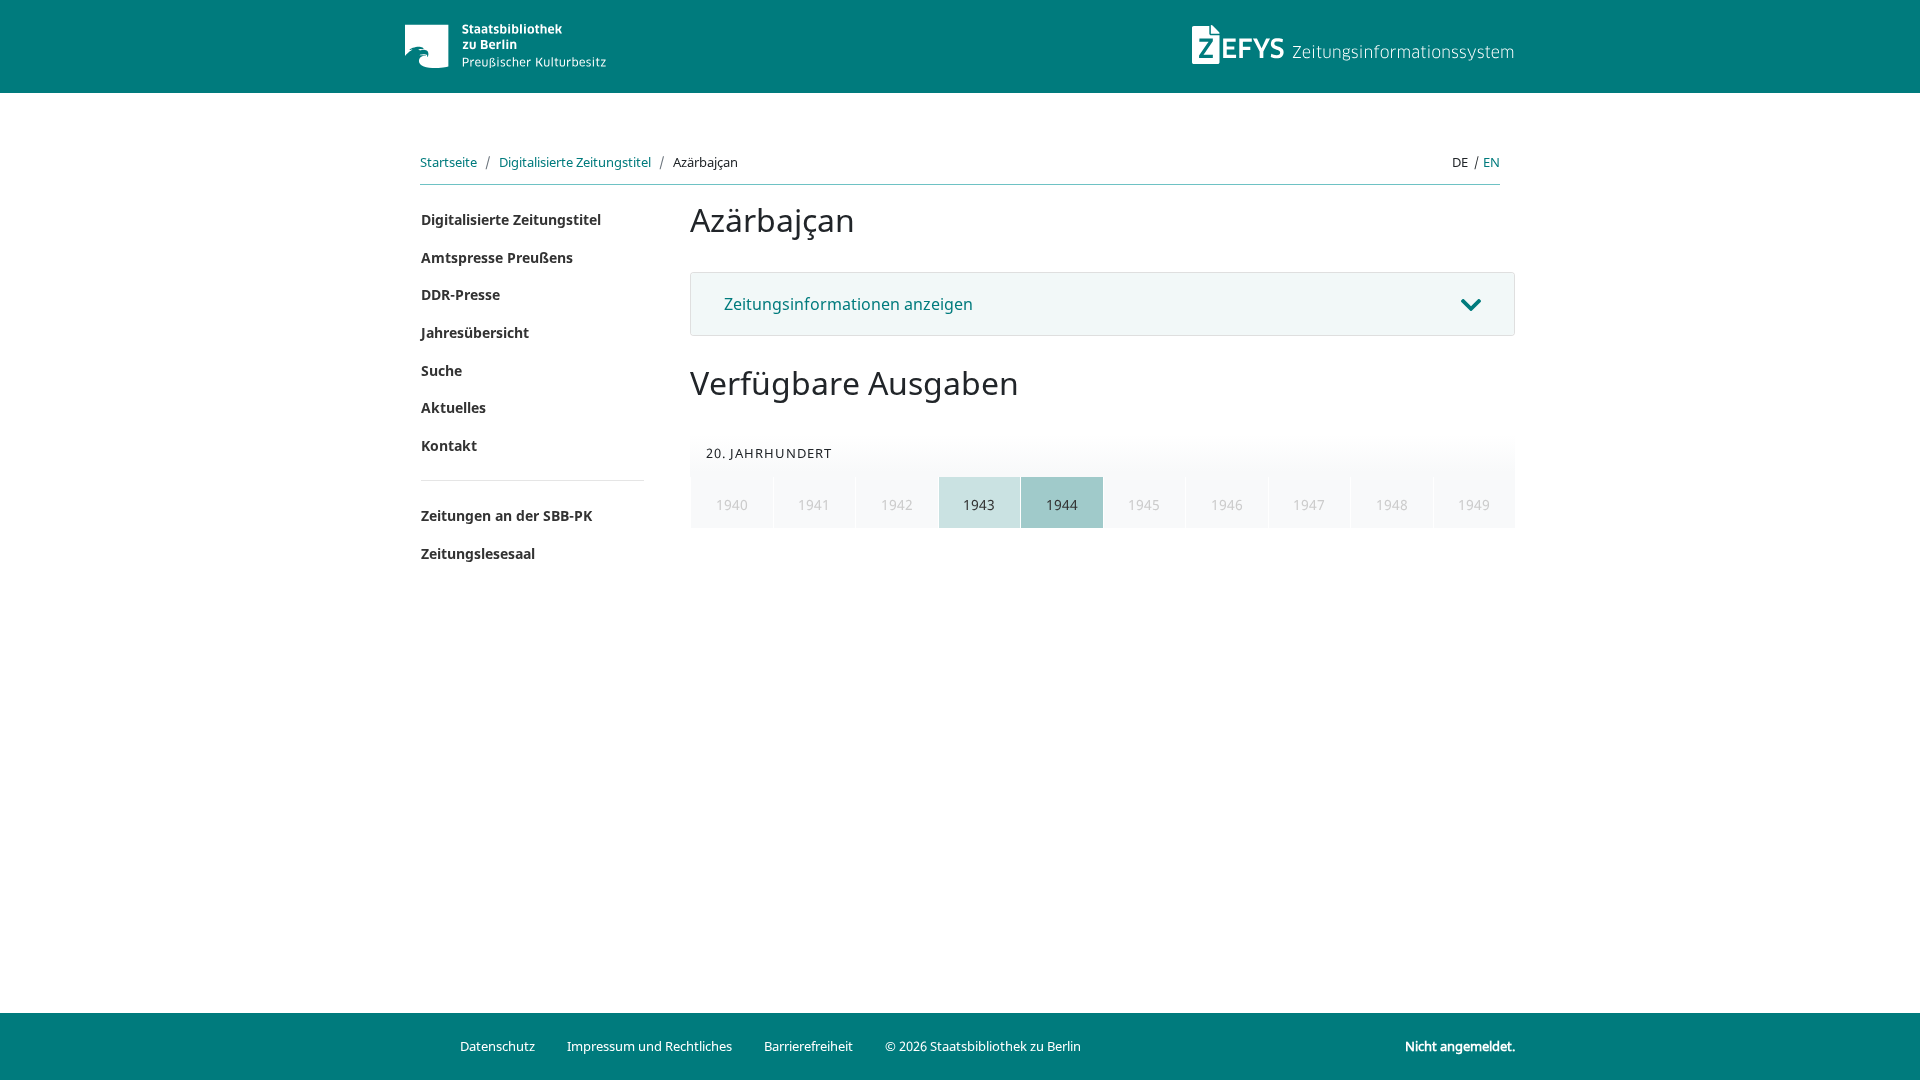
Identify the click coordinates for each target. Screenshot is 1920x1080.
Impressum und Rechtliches (649, 1046)
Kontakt (449, 445)
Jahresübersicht (475, 332)
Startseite (448, 162)
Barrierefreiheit (808, 1046)
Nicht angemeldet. (1460, 1046)
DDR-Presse (460, 294)
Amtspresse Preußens (497, 257)
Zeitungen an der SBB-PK (506, 515)
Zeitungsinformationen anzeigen (848, 304)
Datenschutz (497, 1046)
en (1491, 162)
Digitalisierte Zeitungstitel (575, 162)
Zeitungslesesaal (478, 553)
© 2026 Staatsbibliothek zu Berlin (983, 1046)
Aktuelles (453, 407)
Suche (441, 370)
